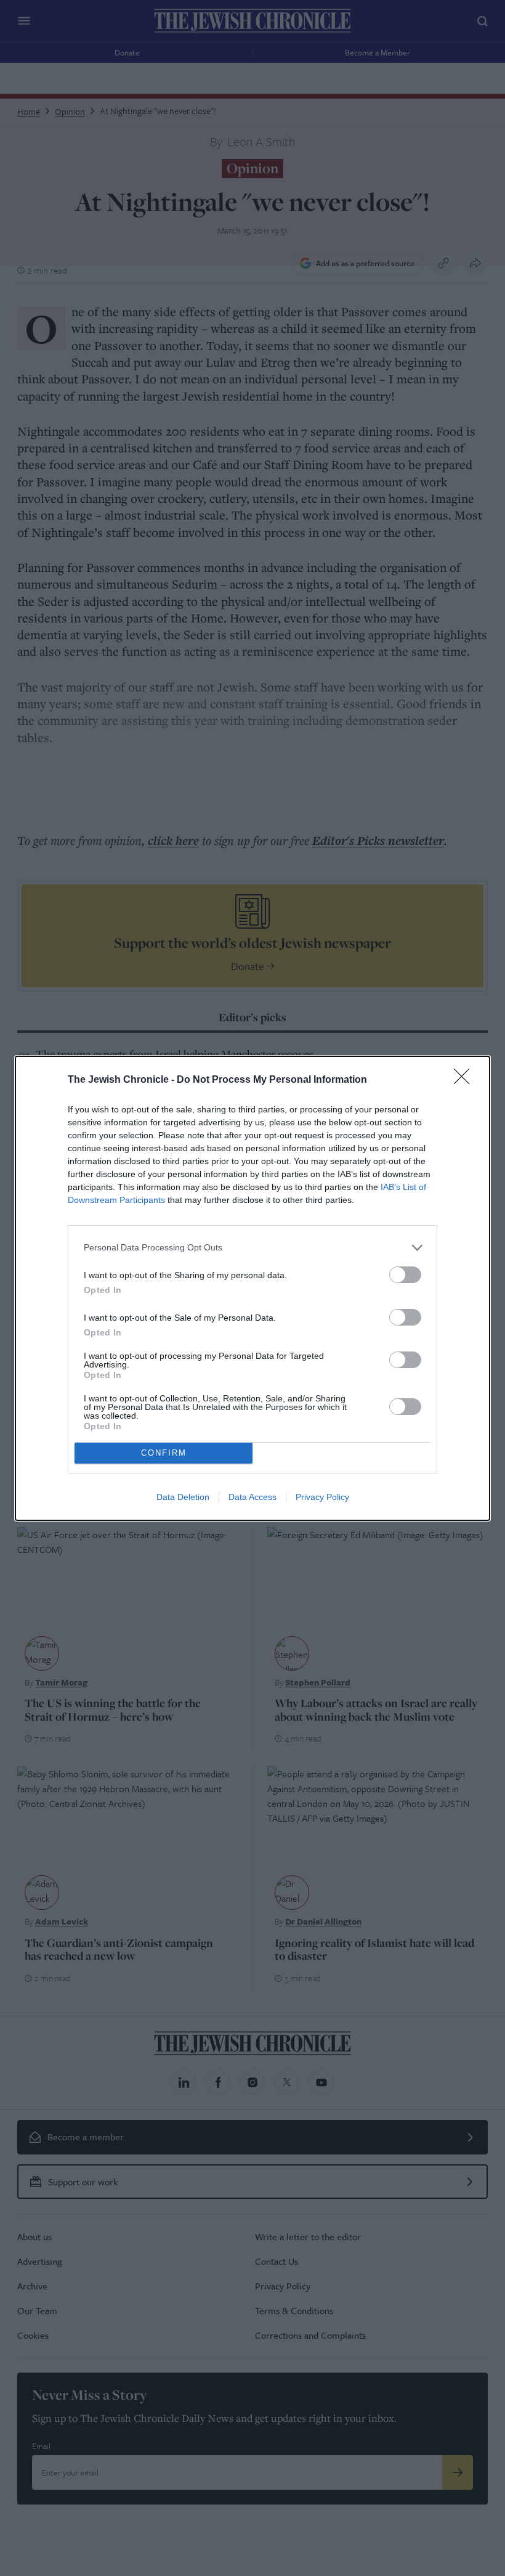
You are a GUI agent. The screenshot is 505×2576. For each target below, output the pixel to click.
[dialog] (252, 1288)
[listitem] (252, 1248)
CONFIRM (164, 1453)
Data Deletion (183, 1497)
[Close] (466, 1080)
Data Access (252, 1497)
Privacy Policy (322, 1497)
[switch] (405, 1275)
